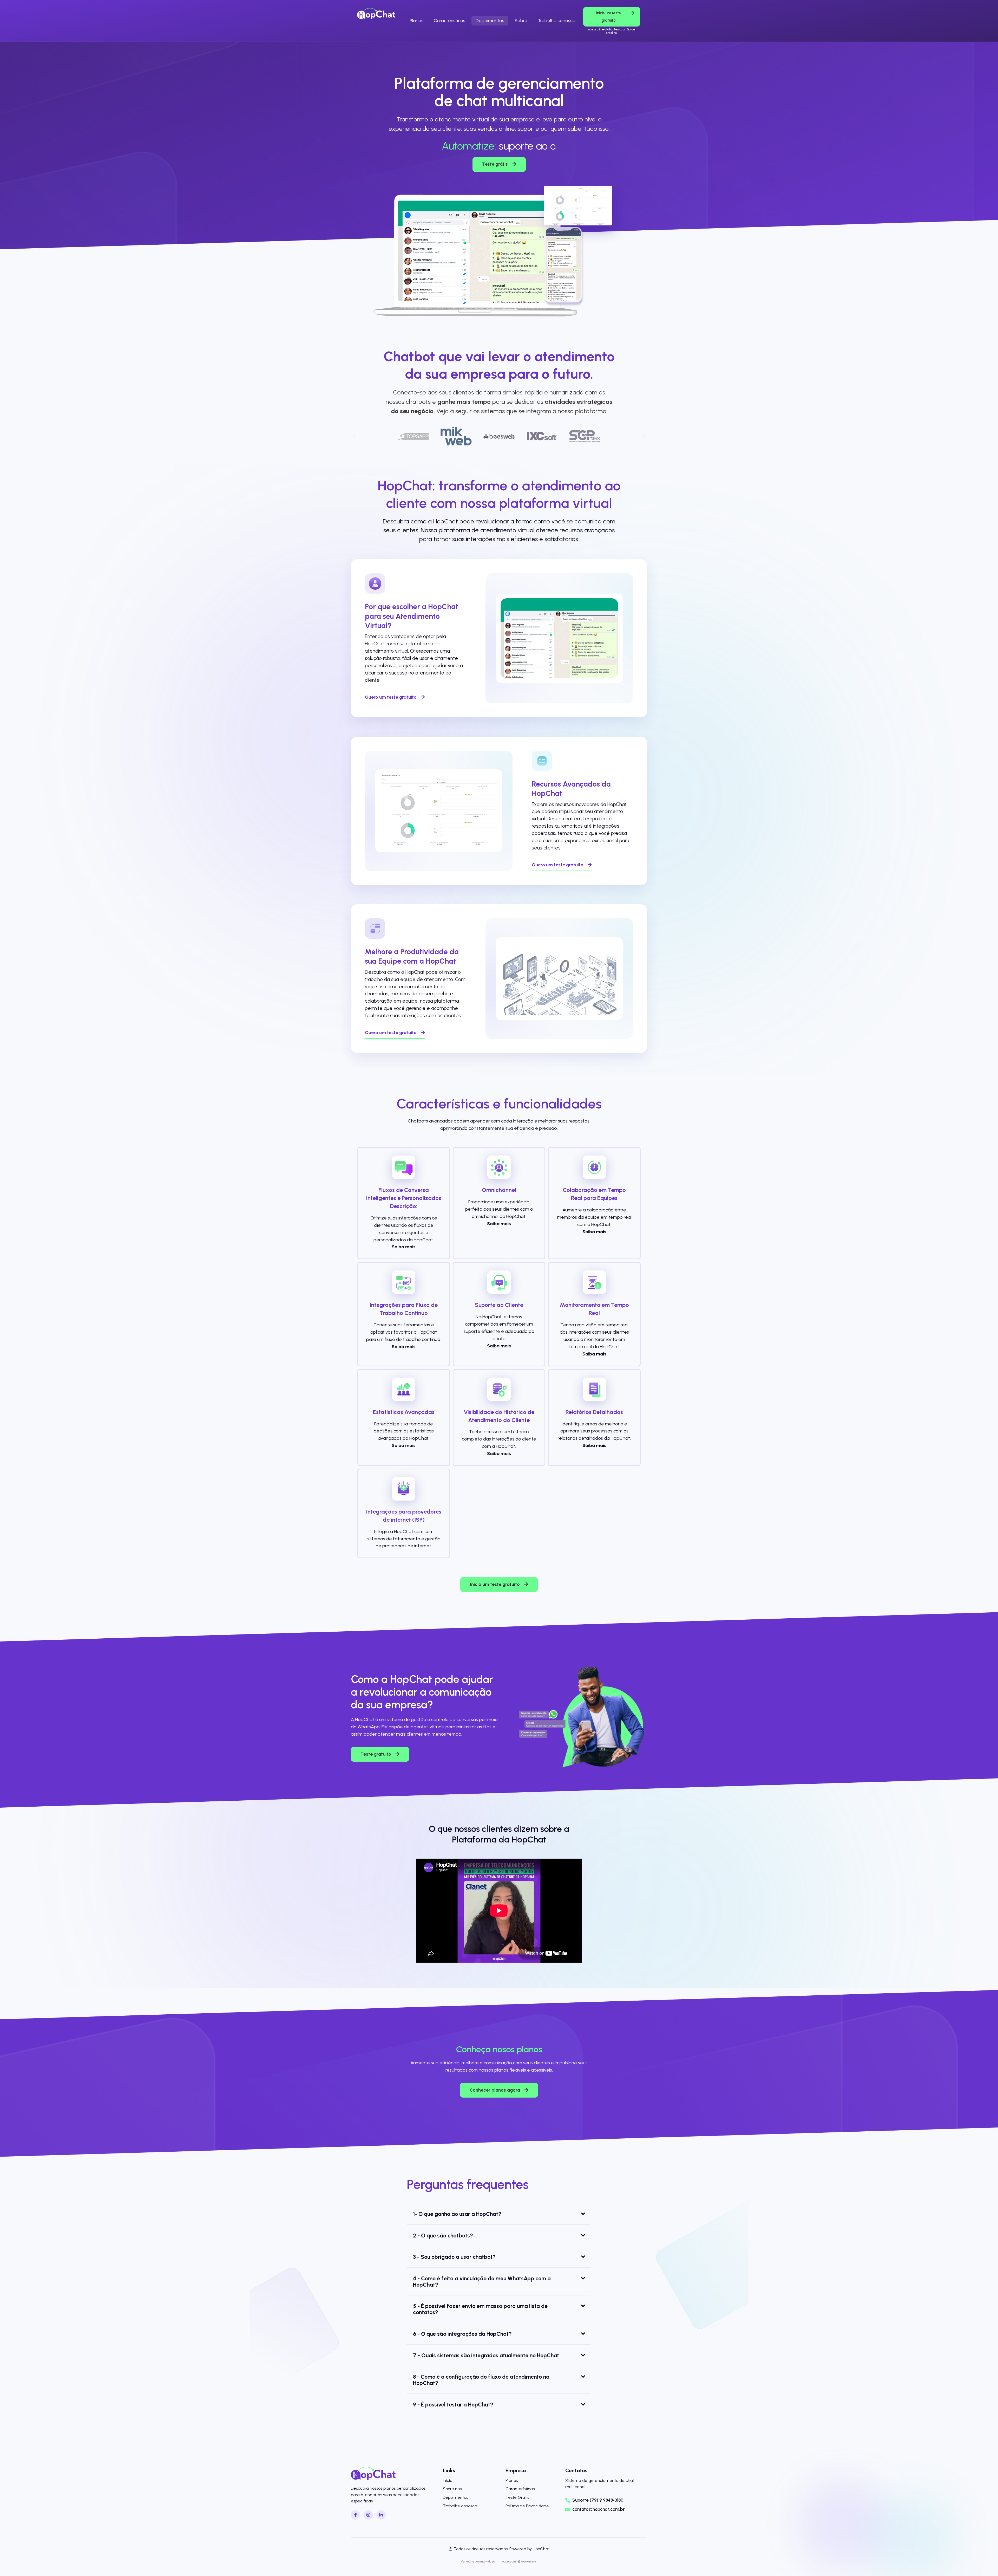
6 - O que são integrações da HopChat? (462, 2334)
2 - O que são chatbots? (443, 2236)
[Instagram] (368, 2515)
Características (449, 21)
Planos (417, 21)
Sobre (521, 21)
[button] (354, 436)
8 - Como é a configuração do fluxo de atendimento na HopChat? (481, 2380)
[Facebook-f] (355, 2515)
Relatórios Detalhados (594, 1412)
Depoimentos (490, 21)
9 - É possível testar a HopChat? (453, 2405)
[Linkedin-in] (381, 2515)
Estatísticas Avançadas (404, 1412)
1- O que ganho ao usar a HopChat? (457, 2214)
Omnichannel (499, 1190)
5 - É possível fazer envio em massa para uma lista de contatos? (480, 2309)
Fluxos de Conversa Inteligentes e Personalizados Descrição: (404, 1198)
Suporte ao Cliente (499, 1305)
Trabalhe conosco (557, 21)
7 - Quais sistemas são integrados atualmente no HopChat (486, 2355)
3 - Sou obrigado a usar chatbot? (454, 2257)
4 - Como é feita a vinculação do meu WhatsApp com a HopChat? (482, 2282)
